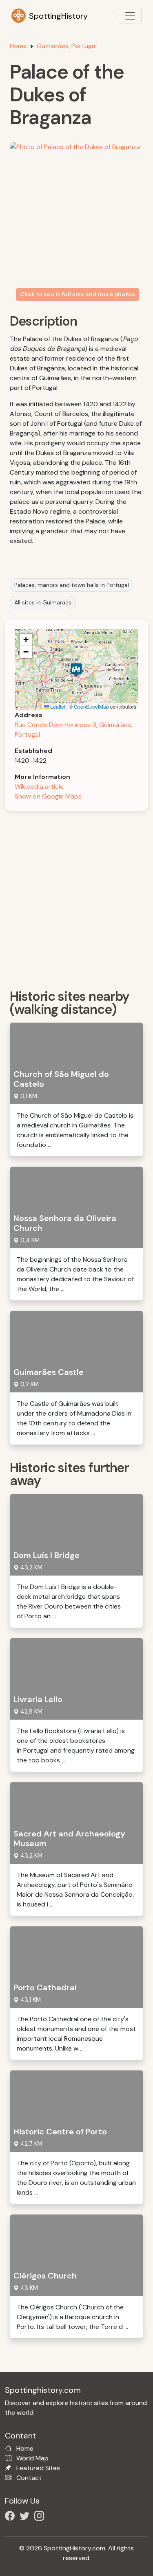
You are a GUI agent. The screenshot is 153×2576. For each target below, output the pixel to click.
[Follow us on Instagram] (41, 2517)
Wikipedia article (39, 787)
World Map (32, 2458)
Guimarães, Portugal (67, 46)
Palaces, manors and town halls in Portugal (72, 585)
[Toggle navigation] (130, 16)
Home (18, 46)
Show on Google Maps (48, 796)
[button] (76, 670)
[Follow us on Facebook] (11, 2517)
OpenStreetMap (91, 706)
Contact (29, 2478)
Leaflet (57, 706)
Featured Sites (38, 2468)
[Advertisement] (76, 897)
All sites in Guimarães (43, 602)
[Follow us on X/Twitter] (26, 2517)
